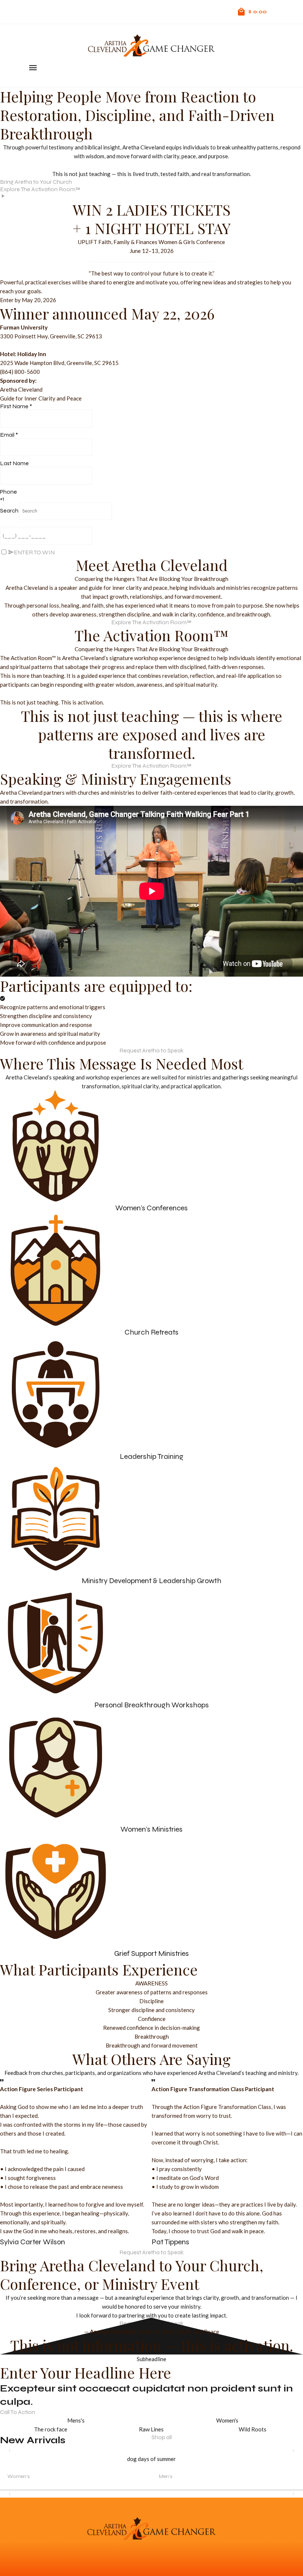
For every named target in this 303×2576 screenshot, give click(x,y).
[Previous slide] (10, 2451)
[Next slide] (293, 2451)
